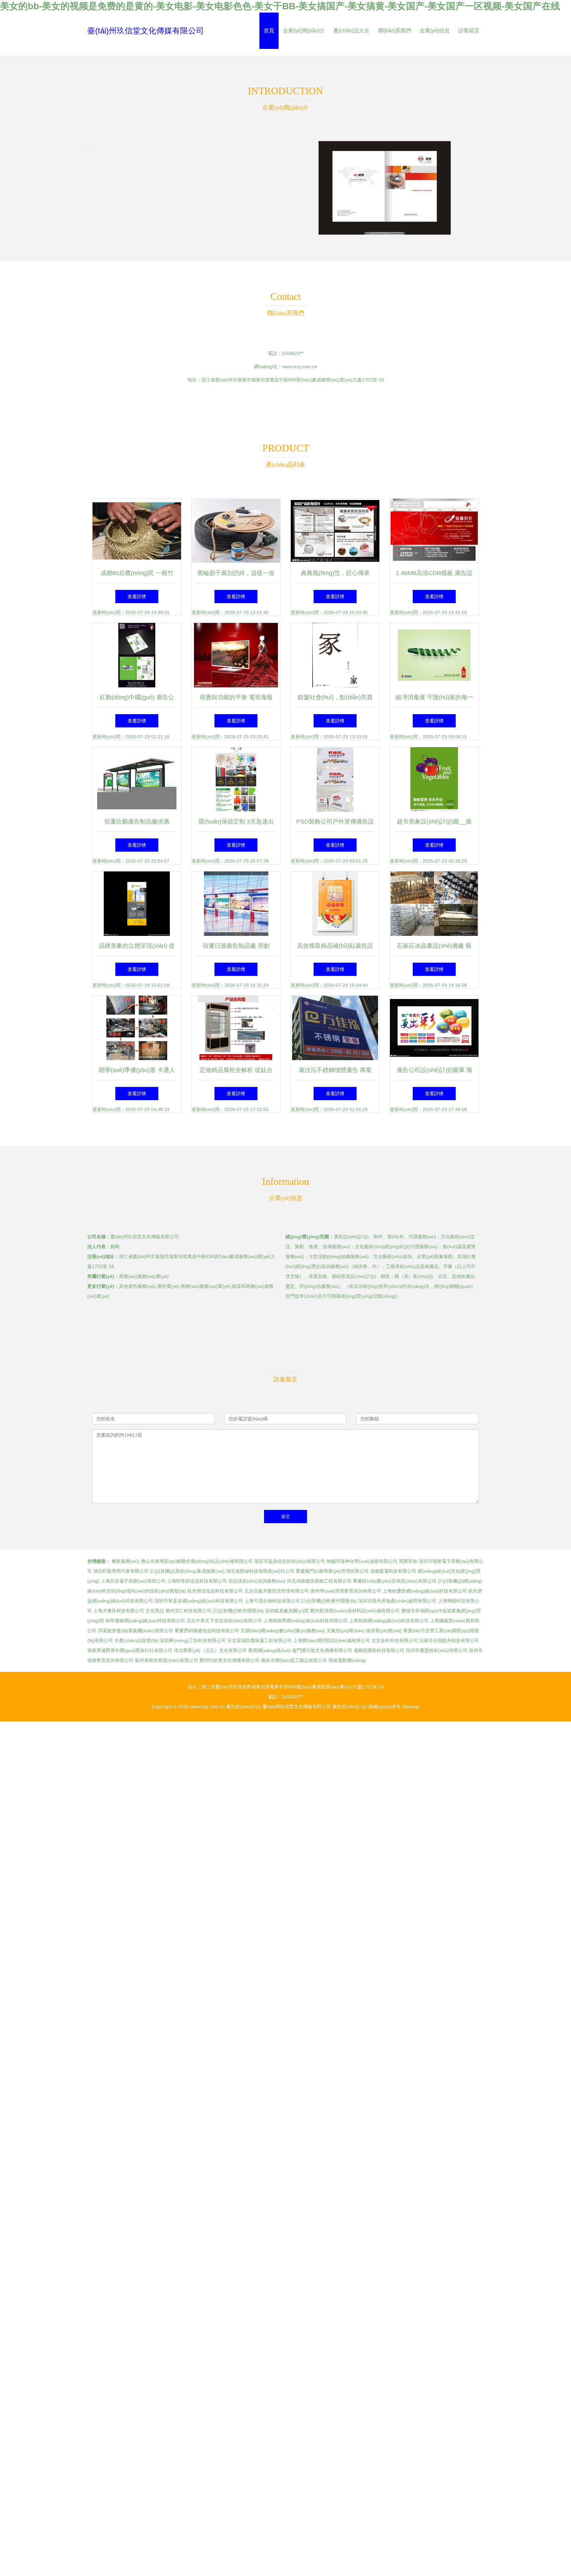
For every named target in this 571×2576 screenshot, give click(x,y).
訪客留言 (469, 31)
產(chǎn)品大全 (351, 31)
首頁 (269, 31)
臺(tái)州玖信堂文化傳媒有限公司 (146, 31)
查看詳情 (137, 596)
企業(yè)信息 (435, 31)
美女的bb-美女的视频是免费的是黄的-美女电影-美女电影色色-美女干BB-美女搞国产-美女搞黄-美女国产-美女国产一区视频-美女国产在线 (280, 6)
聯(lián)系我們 (395, 31)
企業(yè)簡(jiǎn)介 (304, 31)
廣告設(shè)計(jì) (244, 1707)
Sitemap (411, 1707)
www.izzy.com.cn (300, 366)
